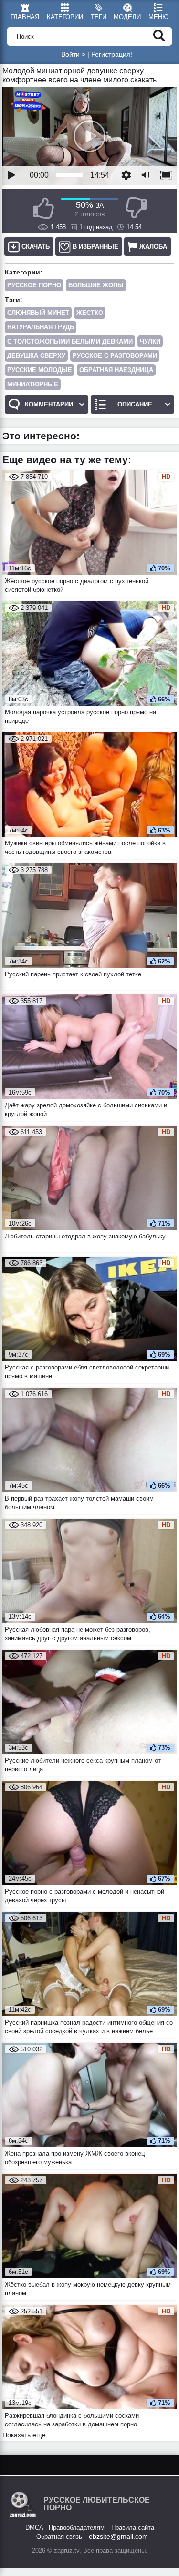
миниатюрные (33, 384)
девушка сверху (36, 356)
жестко (90, 313)
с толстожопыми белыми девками (70, 341)
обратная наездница (116, 370)
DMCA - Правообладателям (65, 2528)
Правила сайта (133, 2528)
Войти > (73, 54)
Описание (135, 404)
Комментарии (49, 404)
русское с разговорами (115, 356)
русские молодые (40, 370)
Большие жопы (96, 285)
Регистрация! (112, 54)
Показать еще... (27, 2435)
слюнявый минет (38, 313)
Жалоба (153, 247)
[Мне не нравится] (136, 208)
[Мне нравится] (43, 208)
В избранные (95, 247)
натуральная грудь (41, 327)
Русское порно (34, 285)
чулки (150, 341)
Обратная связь (59, 2537)
